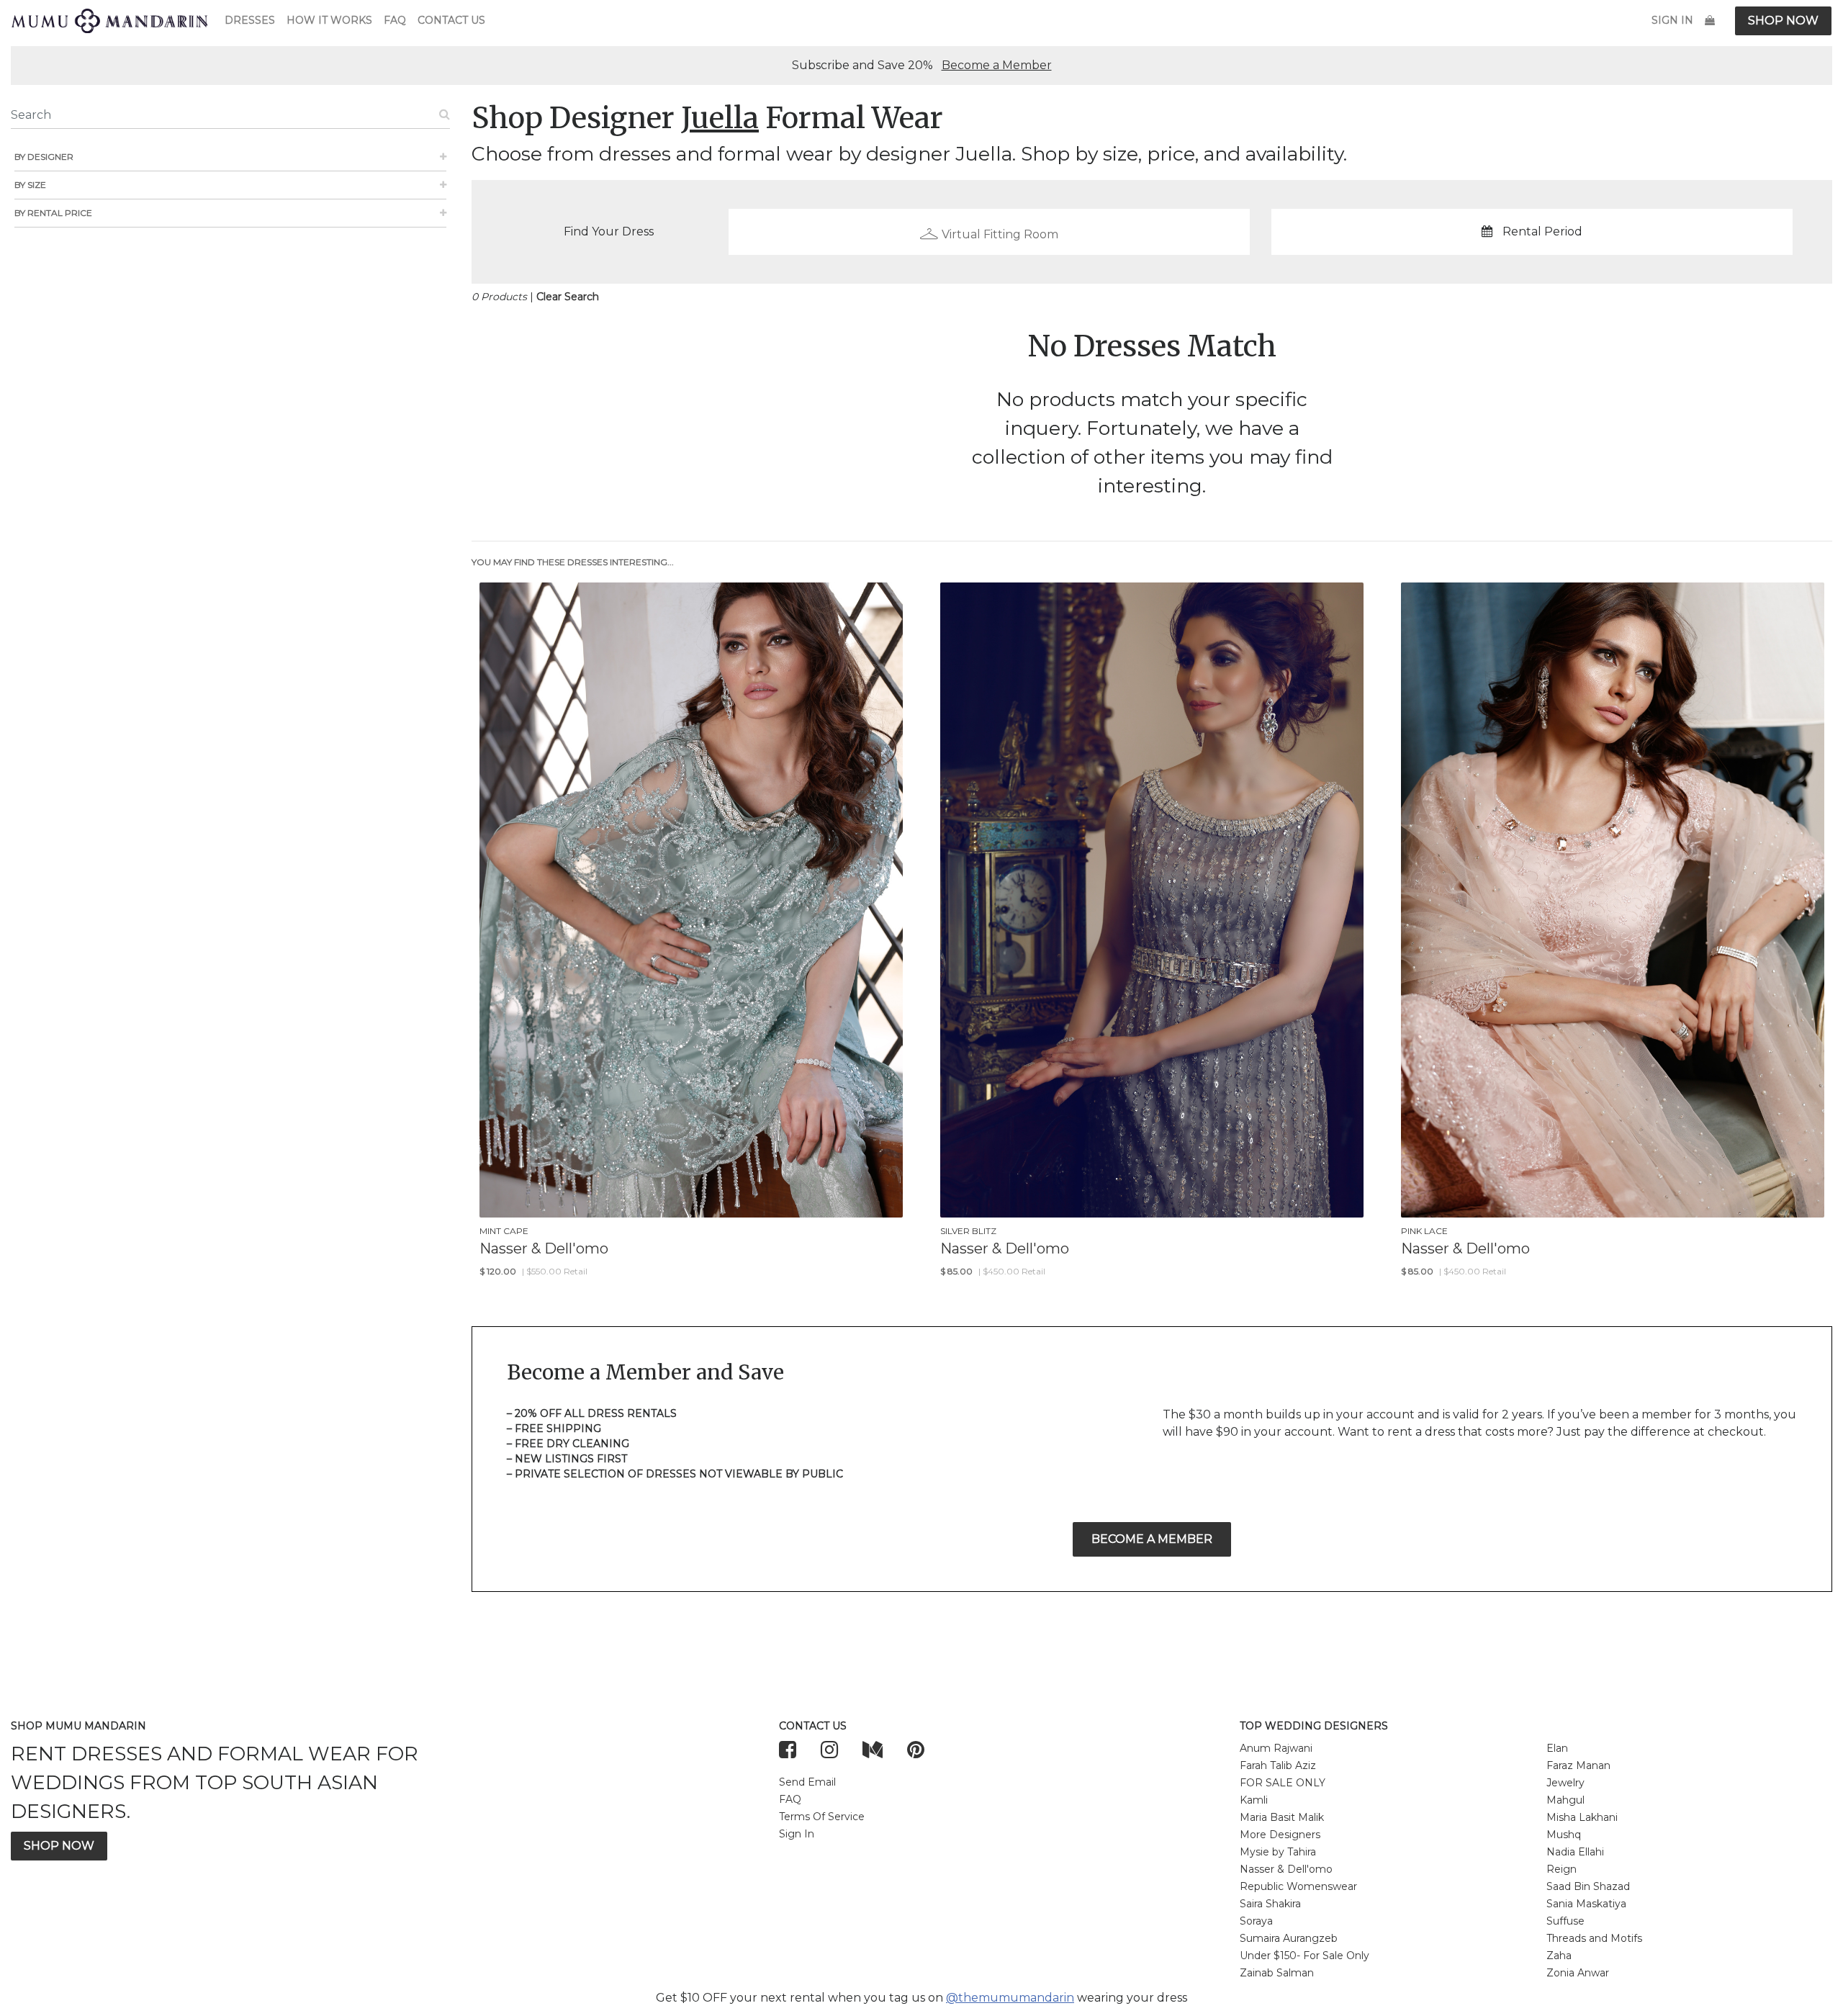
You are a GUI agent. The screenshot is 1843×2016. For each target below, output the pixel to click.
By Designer (44, 157)
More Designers (1280, 1835)
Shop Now (1783, 21)
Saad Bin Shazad (1588, 1886)
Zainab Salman (1277, 1973)
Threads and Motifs (1594, 1938)
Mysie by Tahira (1278, 1852)
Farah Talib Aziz (1278, 1765)
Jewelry (1565, 1783)
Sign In (1672, 20)
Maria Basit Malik (1282, 1817)
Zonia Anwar (1578, 1973)
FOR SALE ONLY (1283, 1783)
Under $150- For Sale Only (1304, 1956)
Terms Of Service (822, 1817)
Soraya (1256, 1921)
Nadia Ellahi (1575, 1852)
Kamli (1254, 1800)
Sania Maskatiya (1586, 1904)
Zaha (1559, 1956)
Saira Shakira (1270, 1904)
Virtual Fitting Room (1000, 234)
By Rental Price (53, 213)
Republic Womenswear (1298, 1886)
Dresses (250, 20)
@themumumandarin (1010, 1998)
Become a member (1152, 1539)
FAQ (395, 20)
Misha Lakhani (1582, 1817)
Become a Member (997, 65)
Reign (1562, 1869)
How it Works (329, 20)
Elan (1557, 1748)
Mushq (1564, 1835)
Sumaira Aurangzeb (1289, 1938)
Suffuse (1565, 1921)
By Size (30, 185)
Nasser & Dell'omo (1286, 1869)
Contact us (451, 20)
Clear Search (568, 297)
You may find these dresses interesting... (573, 562)
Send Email (807, 1782)
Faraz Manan (1578, 1765)
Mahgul (1565, 1800)
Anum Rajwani (1276, 1748)
